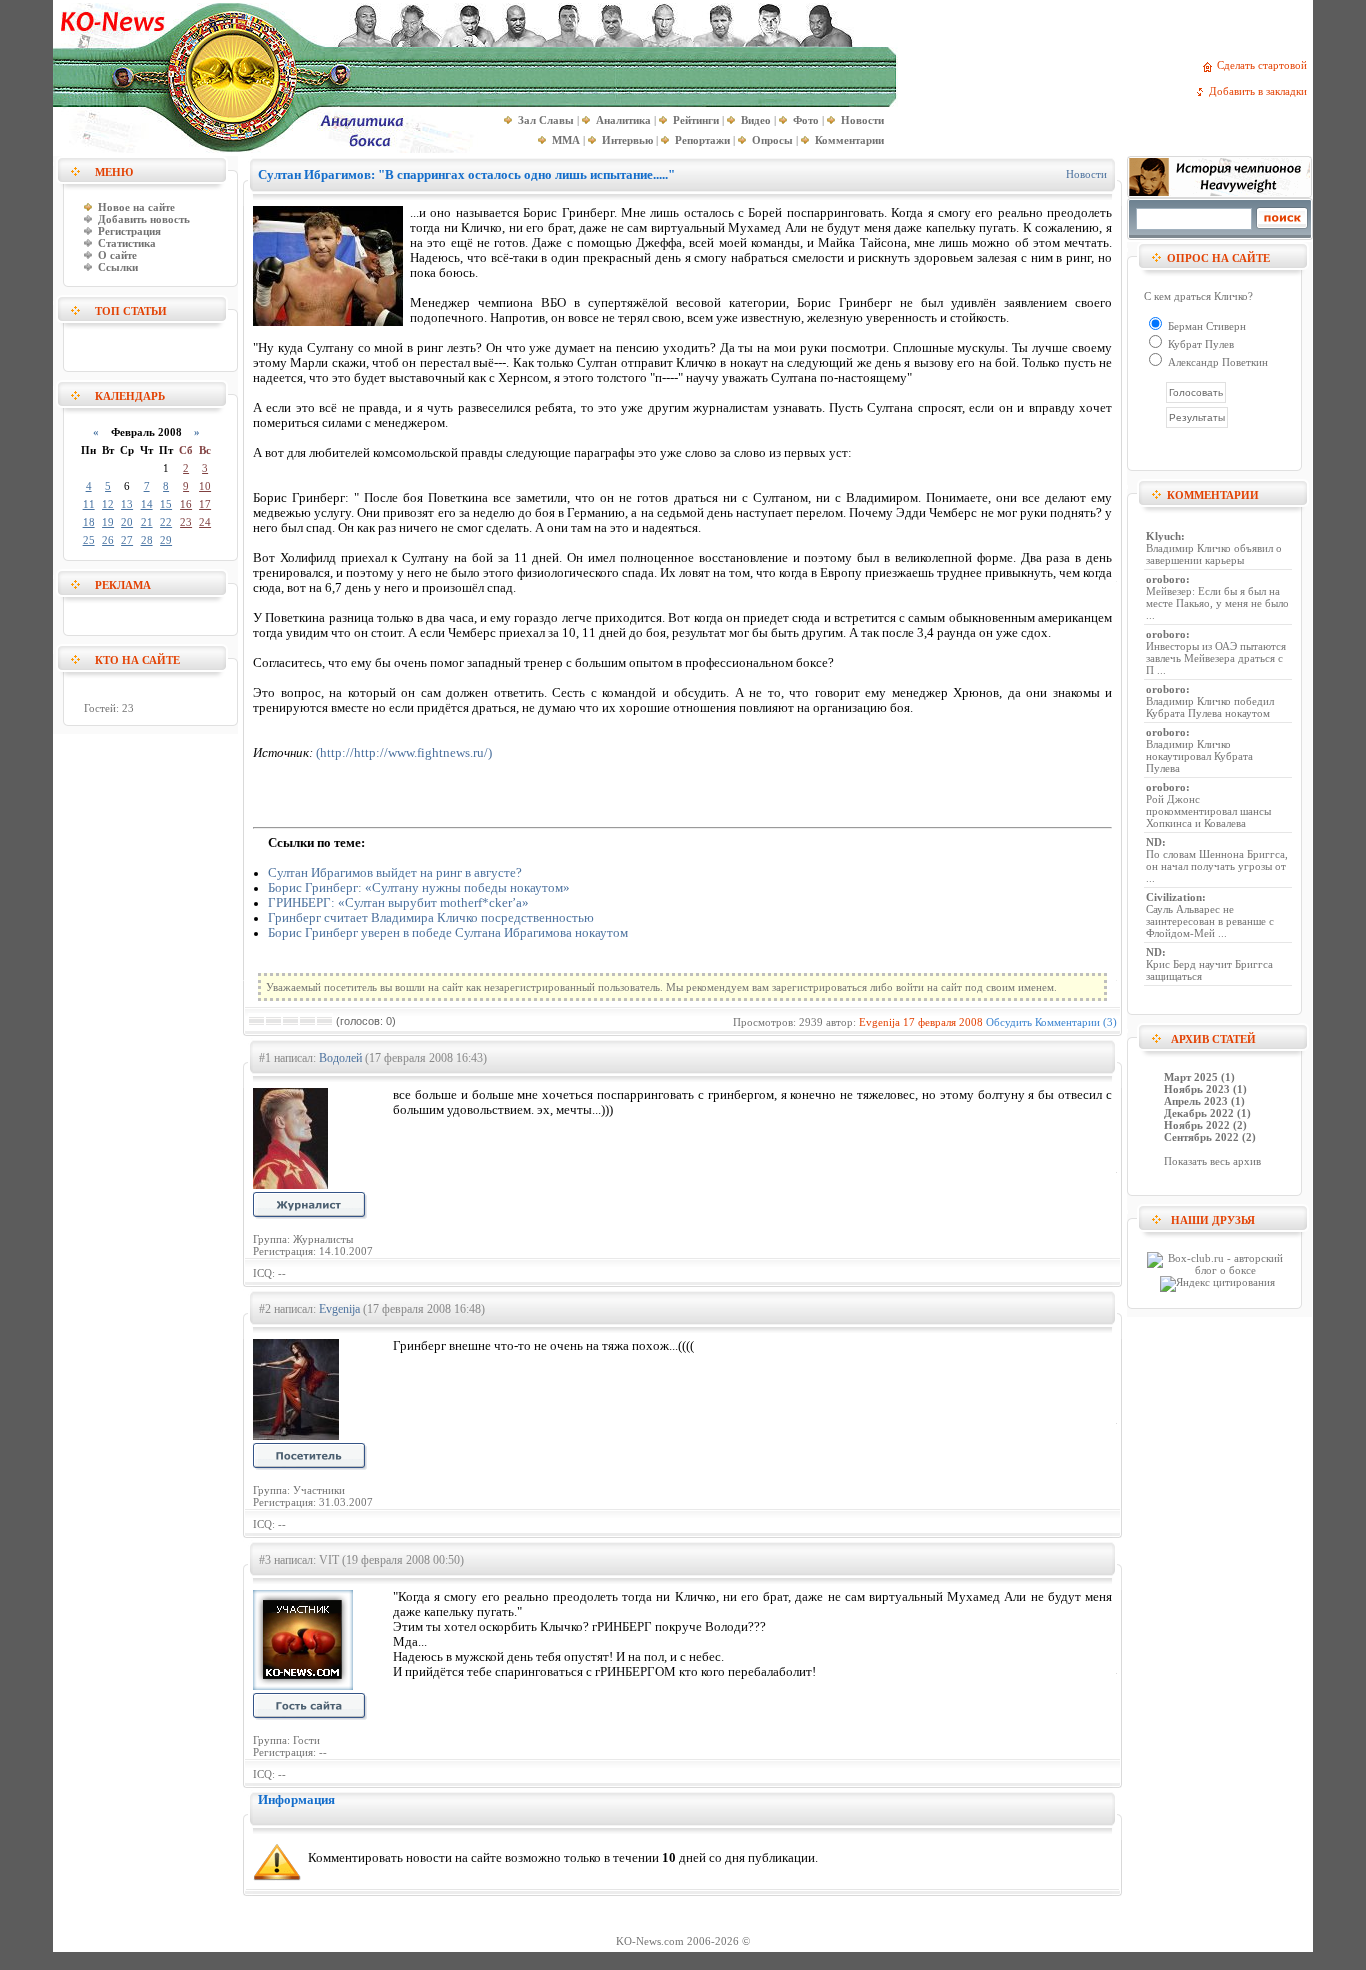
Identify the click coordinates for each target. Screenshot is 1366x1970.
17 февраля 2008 (943, 1022)
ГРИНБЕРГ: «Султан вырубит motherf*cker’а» (398, 903)
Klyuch (1163, 536)
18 (89, 522)
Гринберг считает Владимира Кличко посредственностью (431, 918)
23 (186, 522)
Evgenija (879, 1022)
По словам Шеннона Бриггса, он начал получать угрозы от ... (1217, 866)
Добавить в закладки (1261, 91)
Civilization (1174, 897)
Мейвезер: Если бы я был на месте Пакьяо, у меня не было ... (1217, 603)
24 (205, 522)
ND (1154, 842)
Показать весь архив (1212, 1161)
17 (205, 504)
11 (89, 504)
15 (166, 504)
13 (127, 504)
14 (147, 504)
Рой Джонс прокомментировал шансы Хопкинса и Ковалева (1208, 811)
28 (147, 540)
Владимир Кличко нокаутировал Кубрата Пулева (1199, 756)
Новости (1086, 174)
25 (89, 540)
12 (108, 504)
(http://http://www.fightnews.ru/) (404, 753)
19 (108, 522)
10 (205, 486)
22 (166, 522)
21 (147, 522)
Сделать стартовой (1265, 65)
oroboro (1166, 579)
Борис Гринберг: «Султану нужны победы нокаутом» (419, 888)
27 (127, 540)
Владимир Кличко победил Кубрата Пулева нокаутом (1210, 707)
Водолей (340, 1058)
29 (166, 540)
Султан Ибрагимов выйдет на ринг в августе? (395, 873)
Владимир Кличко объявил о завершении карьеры (1214, 554)
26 (108, 540)
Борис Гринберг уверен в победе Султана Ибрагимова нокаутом (448, 933)
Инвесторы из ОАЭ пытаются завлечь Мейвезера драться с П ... (1216, 658)
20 (127, 522)
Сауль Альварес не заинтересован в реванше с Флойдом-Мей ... (1210, 921)
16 (186, 504)
